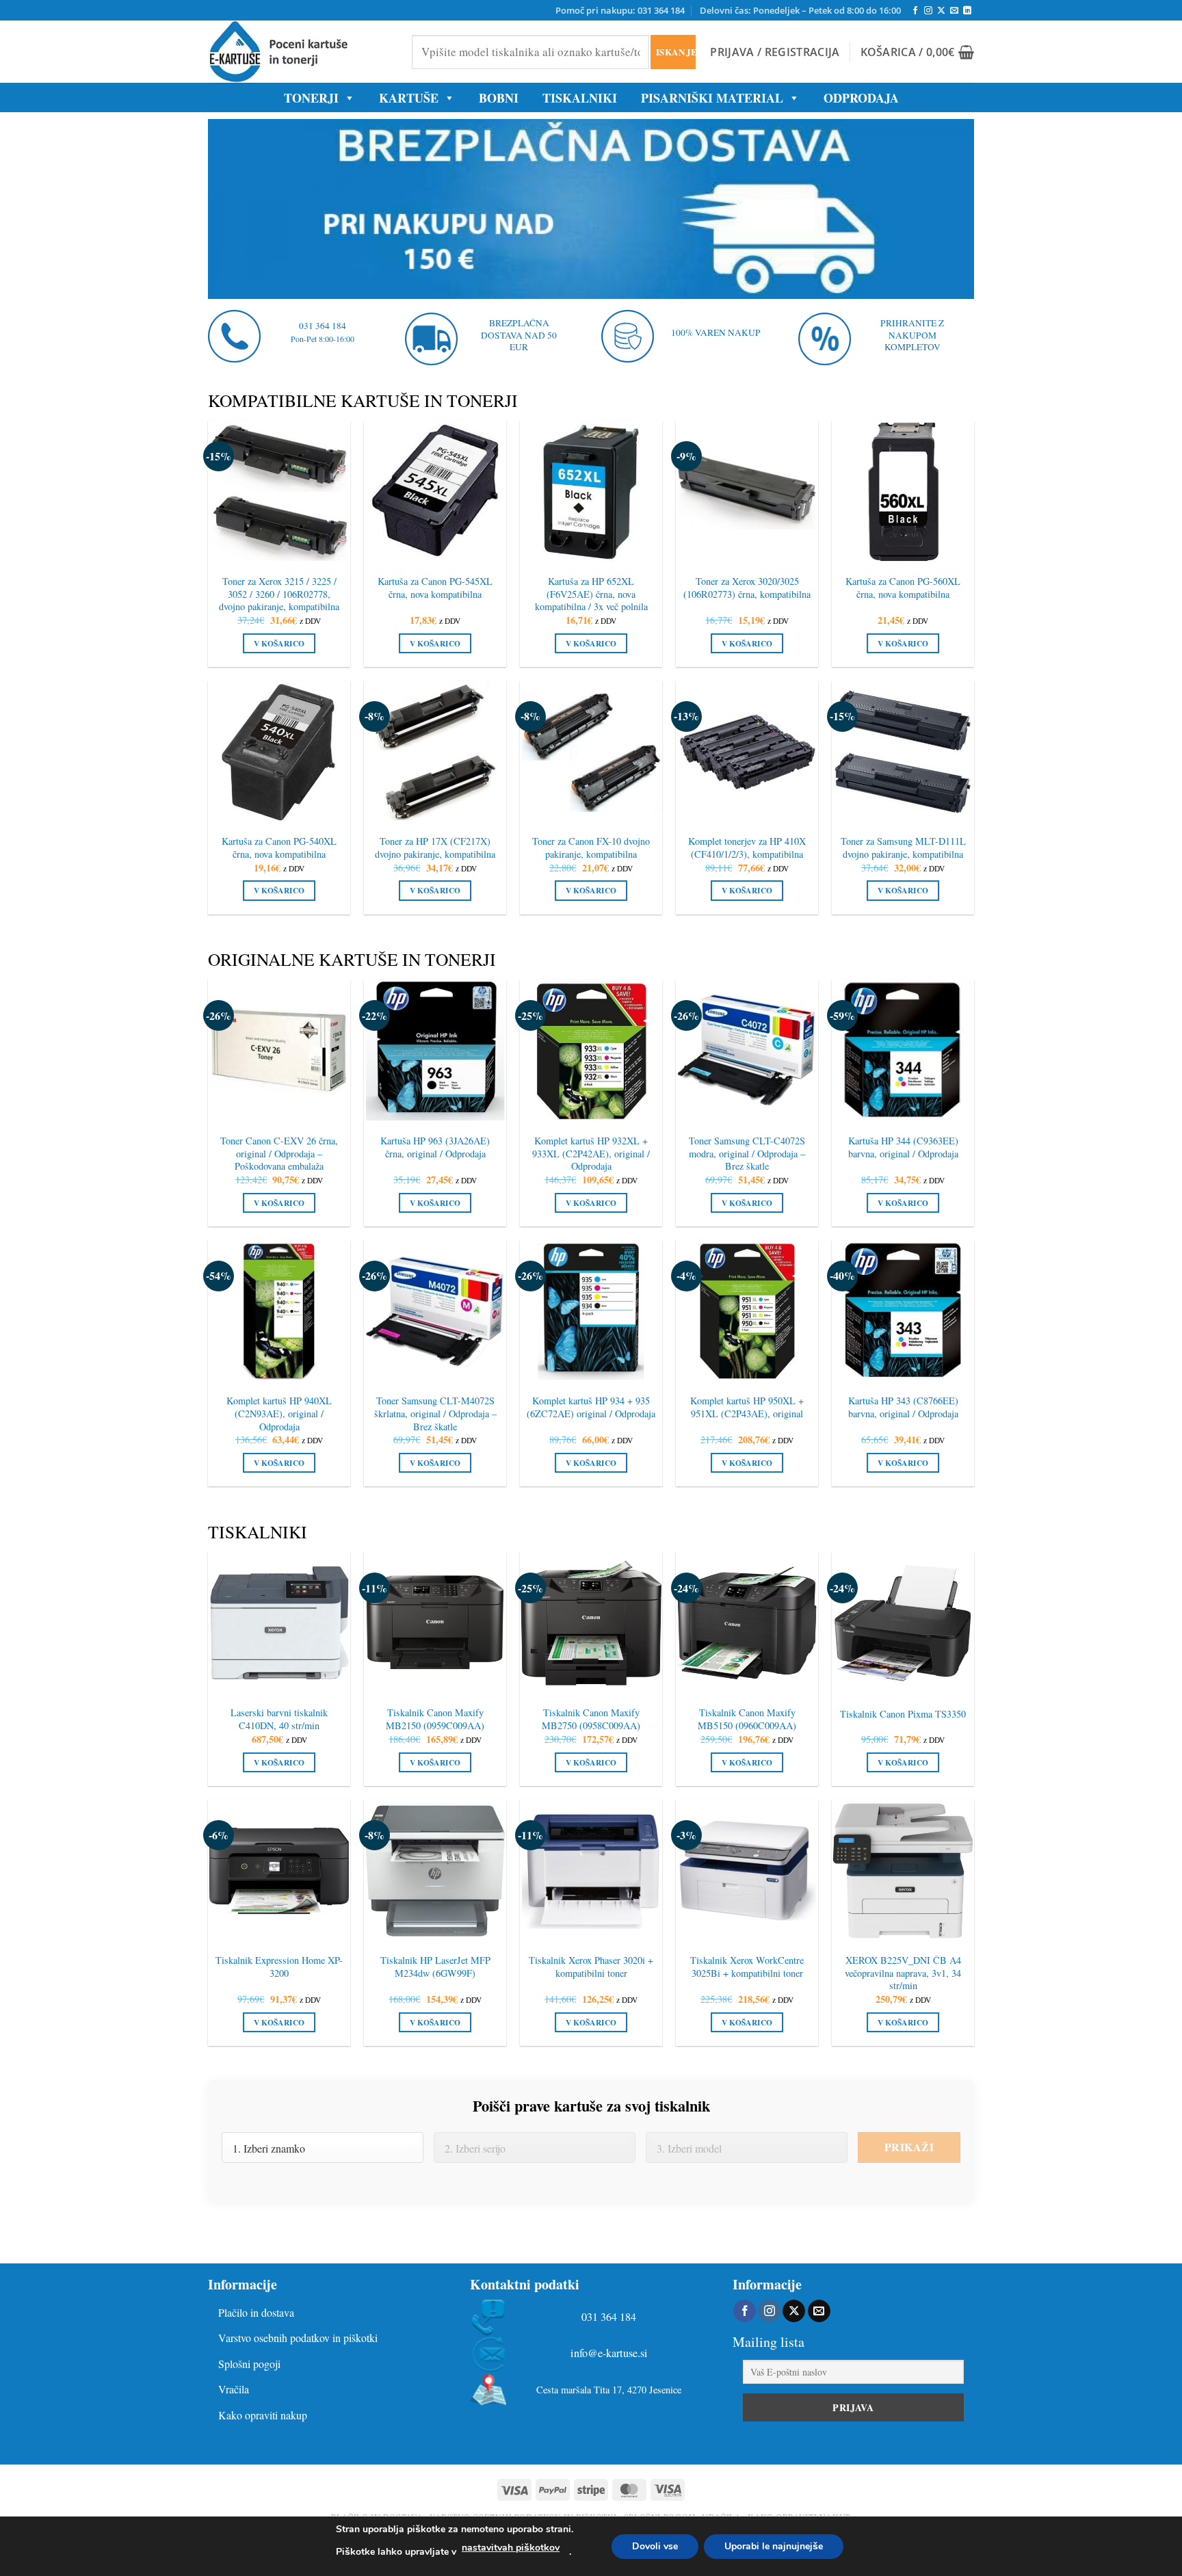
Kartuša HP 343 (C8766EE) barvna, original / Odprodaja (903, 1407)
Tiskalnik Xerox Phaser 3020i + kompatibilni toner (591, 1967)
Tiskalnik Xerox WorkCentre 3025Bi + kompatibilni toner (747, 1967)
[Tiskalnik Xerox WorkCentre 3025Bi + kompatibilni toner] (747, 1871)
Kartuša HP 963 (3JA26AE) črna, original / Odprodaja (435, 1147)
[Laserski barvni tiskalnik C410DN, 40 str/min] (279, 1623)
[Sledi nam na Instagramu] (928, 11)
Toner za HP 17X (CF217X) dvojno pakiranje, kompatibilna (435, 848)
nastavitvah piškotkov (511, 2548)
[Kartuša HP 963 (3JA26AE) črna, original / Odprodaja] (435, 1051)
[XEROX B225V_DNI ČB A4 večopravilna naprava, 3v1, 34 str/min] (903, 1871)
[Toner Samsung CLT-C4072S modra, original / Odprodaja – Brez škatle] (747, 1051)
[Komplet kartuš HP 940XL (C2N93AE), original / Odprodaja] (279, 1311)
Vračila (234, 2389)
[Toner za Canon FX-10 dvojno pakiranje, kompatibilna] (591, 752)
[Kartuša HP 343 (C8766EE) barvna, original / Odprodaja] (903, 1311)
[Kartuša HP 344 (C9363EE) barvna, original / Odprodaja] (903, 1051)
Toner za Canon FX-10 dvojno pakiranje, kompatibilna (591, 848)
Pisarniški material (712, 98)
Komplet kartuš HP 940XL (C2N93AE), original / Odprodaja (279, 1414)
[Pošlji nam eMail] (954, 11)
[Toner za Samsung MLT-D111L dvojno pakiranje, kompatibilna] (903, 752)
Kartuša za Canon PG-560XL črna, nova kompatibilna (903, 588)
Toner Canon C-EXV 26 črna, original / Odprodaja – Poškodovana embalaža (279, 1154)
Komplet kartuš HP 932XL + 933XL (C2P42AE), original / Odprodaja (591, 1154)
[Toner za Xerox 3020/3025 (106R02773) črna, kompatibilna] (747, 492)
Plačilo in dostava (256, 2312)
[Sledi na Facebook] (915, 11)
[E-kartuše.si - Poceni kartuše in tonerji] (300, 52)
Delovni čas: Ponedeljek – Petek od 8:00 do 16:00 (800, 10)
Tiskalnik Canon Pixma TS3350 (903, 1714)
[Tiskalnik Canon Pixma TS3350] (903, 1623)
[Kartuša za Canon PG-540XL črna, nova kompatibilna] (279, 752)
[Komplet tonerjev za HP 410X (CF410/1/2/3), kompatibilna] (747, 752)
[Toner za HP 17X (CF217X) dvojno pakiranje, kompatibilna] (435, 752)
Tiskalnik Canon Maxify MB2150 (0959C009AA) (435, 1719)
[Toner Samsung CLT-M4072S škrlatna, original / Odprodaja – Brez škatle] (435, 1311)
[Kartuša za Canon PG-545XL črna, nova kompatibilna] (435, 492)
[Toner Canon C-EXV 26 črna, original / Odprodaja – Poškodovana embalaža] (279, 1051)
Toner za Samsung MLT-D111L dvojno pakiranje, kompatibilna (903, 848)
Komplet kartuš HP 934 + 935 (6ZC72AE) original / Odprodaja (591, 1407)
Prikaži (909, 2147)
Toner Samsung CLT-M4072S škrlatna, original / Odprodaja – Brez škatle (435, 1414)
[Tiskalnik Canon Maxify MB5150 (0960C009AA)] (747, 1623)
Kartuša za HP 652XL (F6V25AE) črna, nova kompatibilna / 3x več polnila (591, 594)
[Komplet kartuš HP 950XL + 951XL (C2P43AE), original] (747, 1311)
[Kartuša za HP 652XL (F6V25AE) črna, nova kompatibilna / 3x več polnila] (591, 492)
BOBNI (499, 98)
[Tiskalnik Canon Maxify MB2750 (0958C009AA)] (591, 1623)
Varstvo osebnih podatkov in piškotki (298, 2338)
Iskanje (675, 52)
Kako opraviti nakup (263, 2415)
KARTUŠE (409, 98)
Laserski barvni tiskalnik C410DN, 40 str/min (279, 1719)
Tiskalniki (580, 98)
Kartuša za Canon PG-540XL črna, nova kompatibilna (279, 848)
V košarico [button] (279, 643)
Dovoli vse (655, 2546)
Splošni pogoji (249, 2364)
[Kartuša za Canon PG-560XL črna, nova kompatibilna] (903, 492)
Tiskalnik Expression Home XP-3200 (279, 1967)
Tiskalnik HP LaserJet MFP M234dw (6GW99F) (435, 1967)
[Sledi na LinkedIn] (967, 11)
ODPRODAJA (861, 98)
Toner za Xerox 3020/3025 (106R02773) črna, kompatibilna (747, 588)
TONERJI (311, 98)
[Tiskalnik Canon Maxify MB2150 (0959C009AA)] (435, 1623)
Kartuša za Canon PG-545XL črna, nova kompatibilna (435, 588)
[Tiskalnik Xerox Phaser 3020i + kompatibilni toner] (591, 1871)
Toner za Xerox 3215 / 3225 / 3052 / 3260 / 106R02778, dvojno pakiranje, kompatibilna (279, 594)
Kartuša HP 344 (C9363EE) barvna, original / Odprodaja (903, 1147)
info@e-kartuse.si (609, 2353)
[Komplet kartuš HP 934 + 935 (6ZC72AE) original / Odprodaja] (591, 1311)
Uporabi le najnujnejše (774, 2546)
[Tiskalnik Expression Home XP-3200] (279, 1871)
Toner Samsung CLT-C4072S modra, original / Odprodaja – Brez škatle (747, 1154)
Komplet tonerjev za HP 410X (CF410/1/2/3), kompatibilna (747, 848)
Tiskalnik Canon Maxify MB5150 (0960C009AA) (747, 1719)
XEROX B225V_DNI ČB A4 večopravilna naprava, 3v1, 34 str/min (903, 1973)
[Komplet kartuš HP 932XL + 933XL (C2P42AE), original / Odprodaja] (591, 1051)
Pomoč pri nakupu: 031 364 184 (620, 10)
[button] (775, 52)
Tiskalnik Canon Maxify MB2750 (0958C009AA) (591, 1719)
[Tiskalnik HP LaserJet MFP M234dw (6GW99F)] (435, 1871)
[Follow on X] (941, 11)
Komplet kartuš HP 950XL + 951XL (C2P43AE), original (747, 1407)
